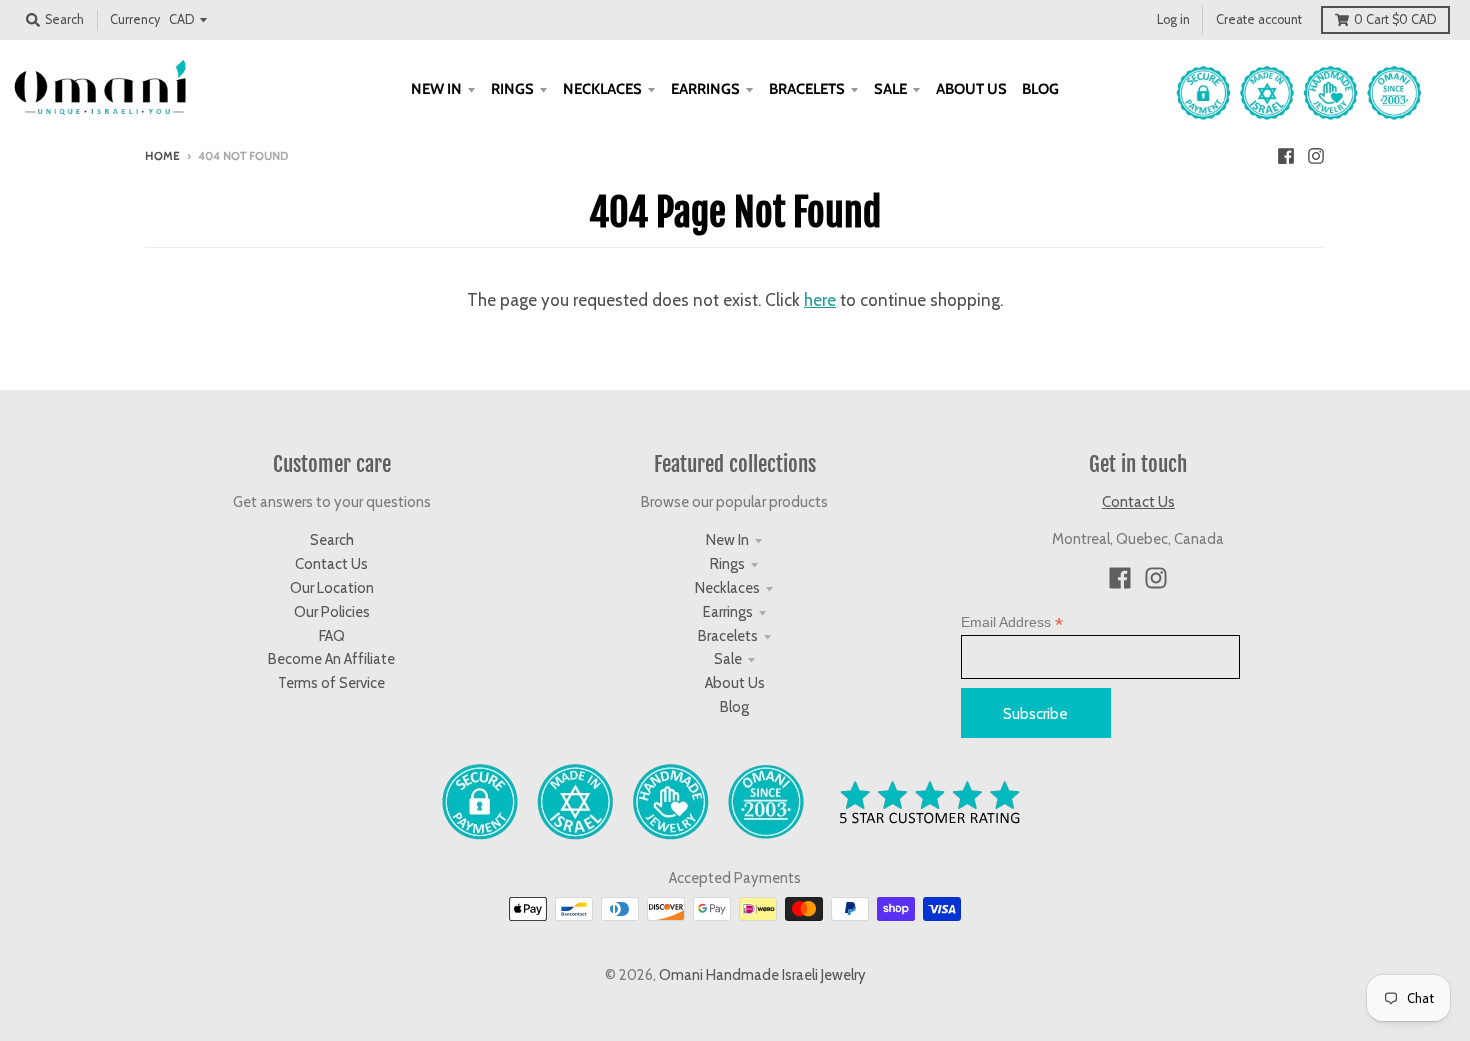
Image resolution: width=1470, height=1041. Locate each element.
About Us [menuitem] (971, 89)
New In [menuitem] (436, 89)
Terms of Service (331, 683)
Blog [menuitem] (1040, 89)
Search (332, 540)
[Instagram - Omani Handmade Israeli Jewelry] (1316, 155)
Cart (1395, 19)
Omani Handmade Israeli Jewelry (762, 975)
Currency (135, 19)
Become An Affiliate (331, 659)
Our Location (332, 588)
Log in (1173, 19)
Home (162, 156)
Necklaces (727, 588)
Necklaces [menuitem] (602, 89)
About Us (735, 683)
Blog (734, 707)
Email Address (1012, 622)
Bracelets (728, 636)
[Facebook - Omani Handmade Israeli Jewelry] (1286, 155)
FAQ (332, 636)
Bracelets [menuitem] (807, 89)
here (820, 300)
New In (727, 540)
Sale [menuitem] (890, 89)
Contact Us (331, 564)
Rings (727, 564)
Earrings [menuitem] (705, 89)
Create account (1259, 19)
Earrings (728, 612)
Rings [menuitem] (512, 89)
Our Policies (332, 612)
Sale (728, 659)
